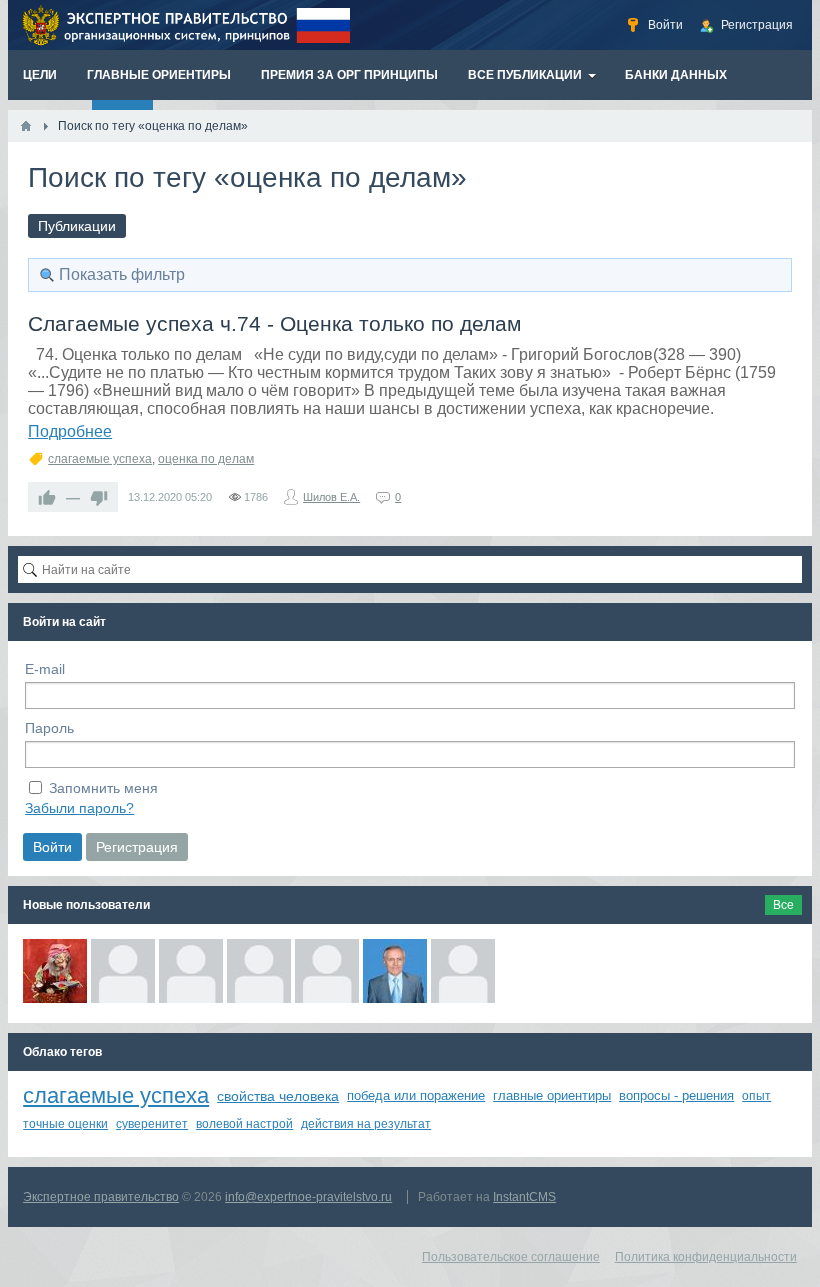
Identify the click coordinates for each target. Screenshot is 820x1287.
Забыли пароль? (79, 808)
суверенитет (152, 1124)
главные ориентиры (552, 1095)
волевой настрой (244, 1124)
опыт (756, 1096)
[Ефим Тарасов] (191, 971)
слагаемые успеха (100, 459)
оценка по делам (206, 459)
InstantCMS (524, 1197)
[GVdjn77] (463, 971)
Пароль (49, 728)
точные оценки (65, 1124)
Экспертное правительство (101, 1197)
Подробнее (70, 431)
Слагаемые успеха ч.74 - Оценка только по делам (274, 323)
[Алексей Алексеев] (327, 971)
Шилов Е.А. (331, 497)
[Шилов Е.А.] (395, 971)
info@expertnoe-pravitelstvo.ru (308, 1197)
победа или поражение (416, 1095)
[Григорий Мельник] (259, 971)
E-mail (45, 669)
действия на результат (366, 1124)
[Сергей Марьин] (123, 971)
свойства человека (278, 1096)
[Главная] (26, 126)
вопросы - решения (676, 1095)
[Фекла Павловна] (55, 971)
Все (783, 905)
